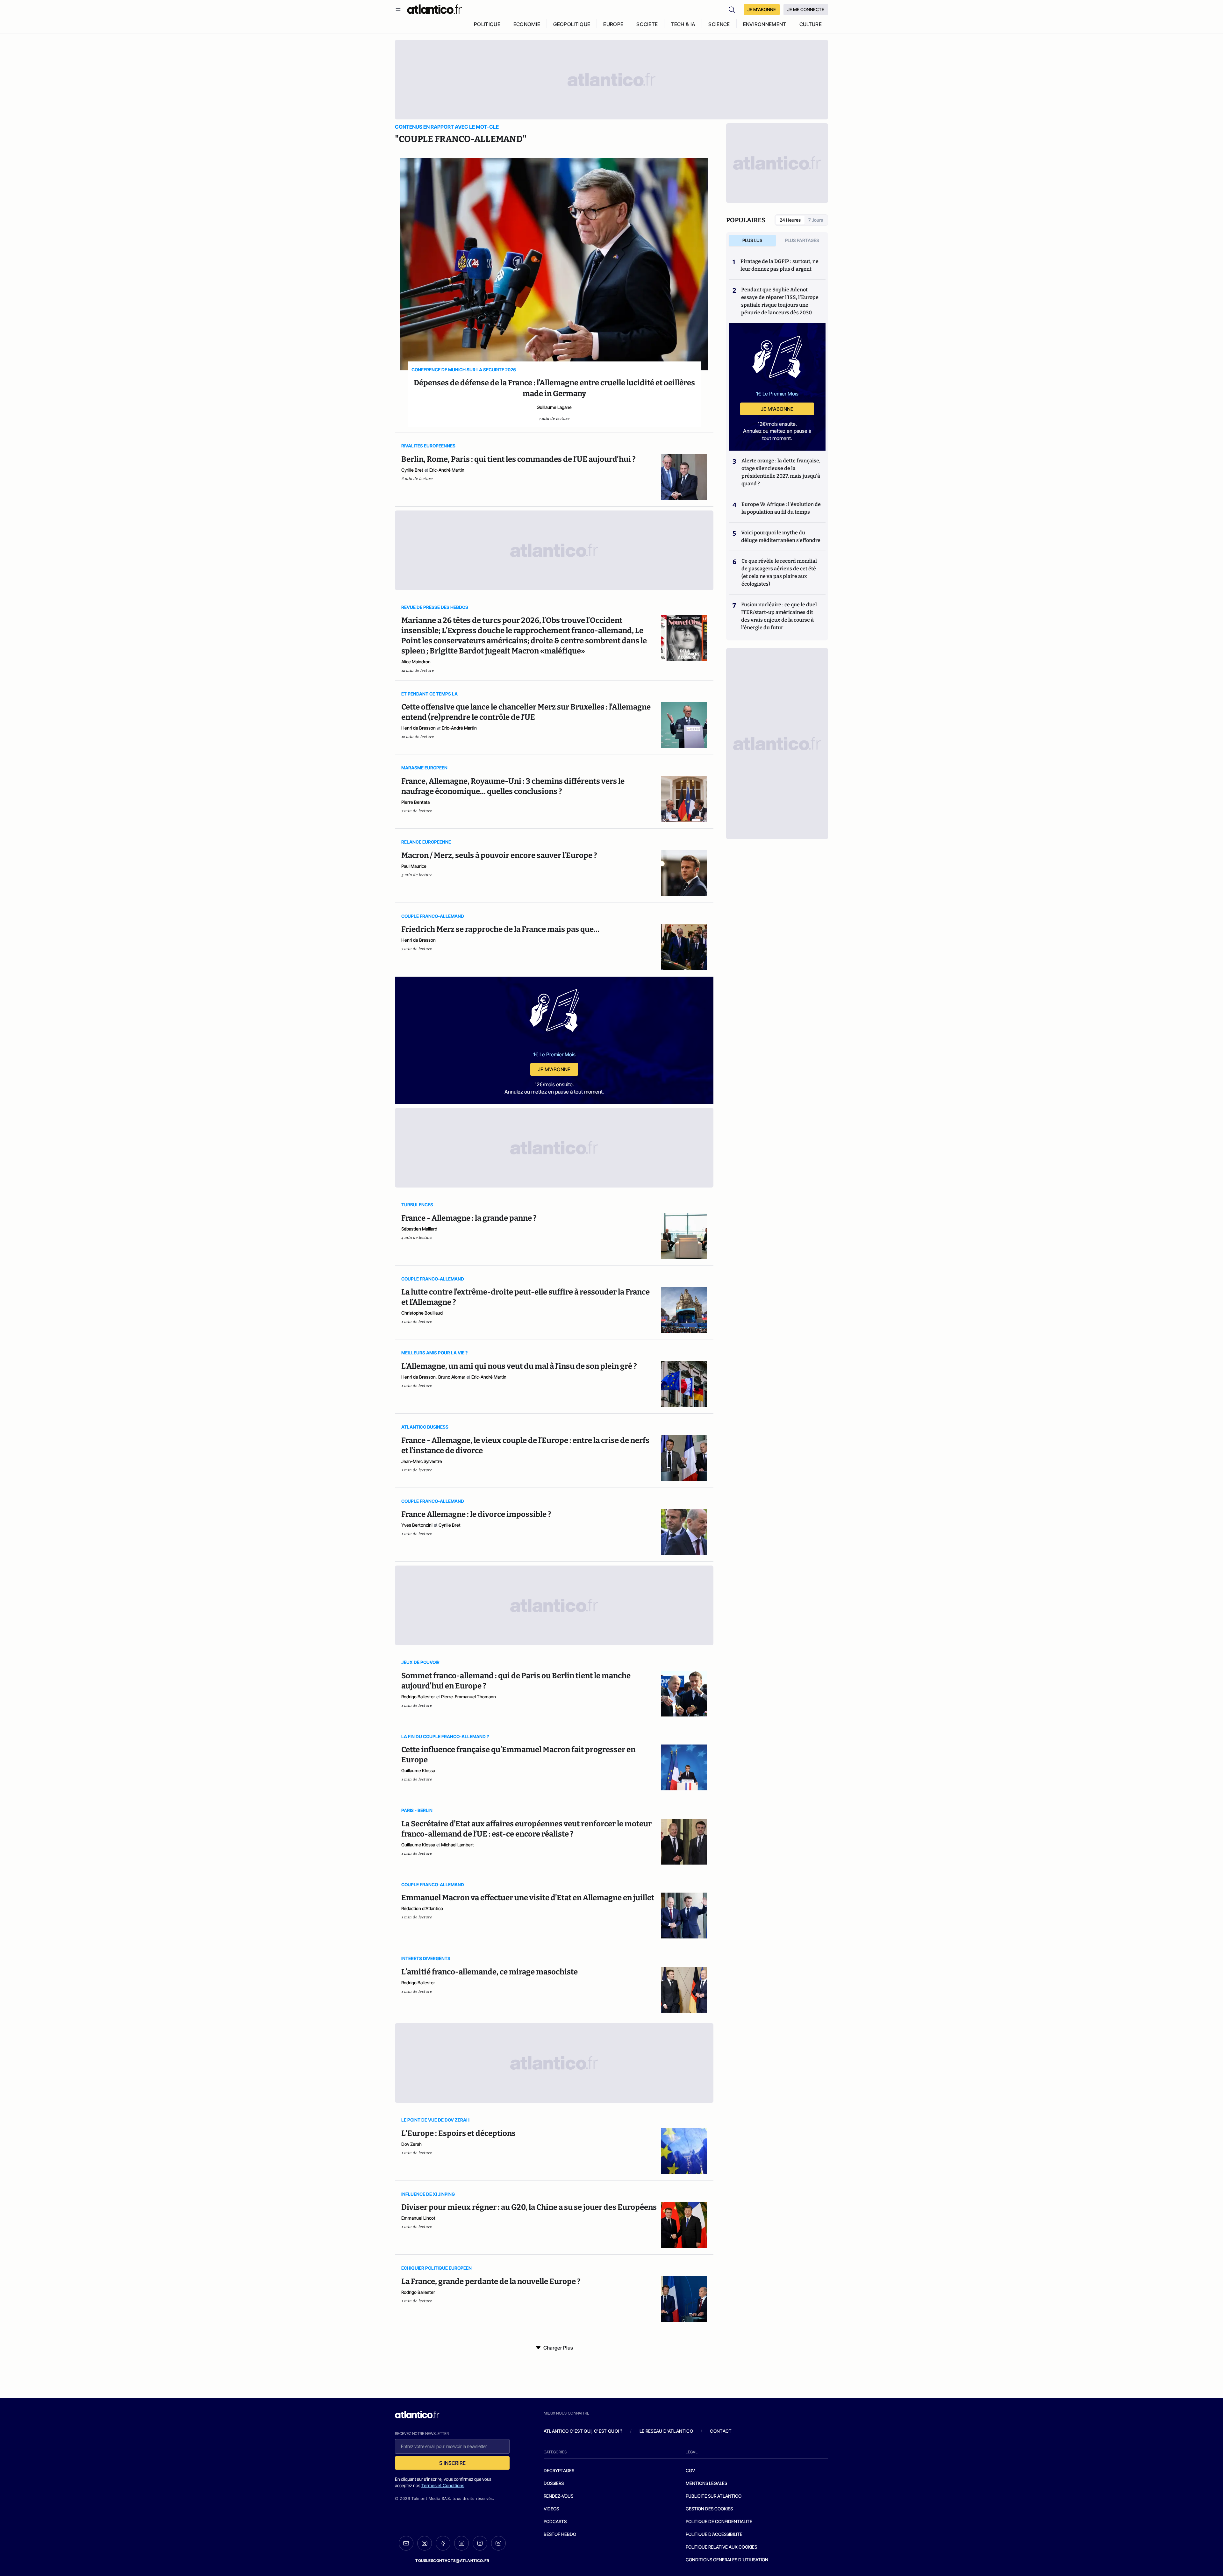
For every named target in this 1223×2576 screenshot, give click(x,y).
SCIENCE (719, 24)
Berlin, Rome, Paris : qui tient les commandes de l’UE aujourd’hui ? (519, 459)
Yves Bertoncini (417, 1525)
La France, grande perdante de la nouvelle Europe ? (491, 2281)
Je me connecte (806, 9)
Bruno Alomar (452, 1377)
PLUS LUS (752, 240)
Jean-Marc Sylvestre (422, 1461)
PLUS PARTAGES (802, 240)
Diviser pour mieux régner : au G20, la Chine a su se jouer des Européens (529, 2207)
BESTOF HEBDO (560, 2534)
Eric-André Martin (447, 470)
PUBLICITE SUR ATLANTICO (714, 2496)
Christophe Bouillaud (422, 1313)
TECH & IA (683, 24)
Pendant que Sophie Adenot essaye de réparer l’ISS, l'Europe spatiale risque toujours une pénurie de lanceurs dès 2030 (780, 301)
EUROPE (613, 24)
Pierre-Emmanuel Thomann (468, 1697)
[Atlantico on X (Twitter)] (425, 2543)
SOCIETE (647, 24)
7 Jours (816, 220)
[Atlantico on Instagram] (480, 2543)
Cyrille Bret (412, 470)
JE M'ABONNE (762, 9)
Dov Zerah (411, 2144)
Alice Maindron (416, 662)
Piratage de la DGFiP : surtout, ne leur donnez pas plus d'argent (780, 265)
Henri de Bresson (418, 728)
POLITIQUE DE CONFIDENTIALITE (719, 2521)
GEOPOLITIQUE (572, 24)
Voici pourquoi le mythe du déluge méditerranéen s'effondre (781, 536)
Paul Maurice (414, 866)
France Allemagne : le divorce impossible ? (476, 1514)
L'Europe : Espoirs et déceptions (458, 2133)
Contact (721, 2431)
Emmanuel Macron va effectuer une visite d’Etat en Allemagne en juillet (528, 1898)
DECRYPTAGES (559, 2470)
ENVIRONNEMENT (765, 24)
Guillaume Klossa (418, 1770)
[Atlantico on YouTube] (498, 2543)
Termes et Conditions (443, 2485)
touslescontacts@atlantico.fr (452, 2561)
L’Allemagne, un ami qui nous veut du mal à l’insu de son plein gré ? (519, 1366)
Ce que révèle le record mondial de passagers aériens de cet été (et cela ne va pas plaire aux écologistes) (779, 572)
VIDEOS (551, 2509)
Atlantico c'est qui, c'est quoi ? (583, 2431)
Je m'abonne (554, 1069)
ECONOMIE (527, 24)
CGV (690, 2470)
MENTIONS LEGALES (706, 2483)
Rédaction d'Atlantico (422, 1908)
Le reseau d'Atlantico (666, 2431)
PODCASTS (555, 2521)
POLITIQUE (487, 24)
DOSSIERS (554, 2483)
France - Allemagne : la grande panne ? (469, 1218)
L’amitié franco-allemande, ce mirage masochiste (490, 1972)
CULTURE (811, 24)
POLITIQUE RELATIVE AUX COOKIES (721, 2547)
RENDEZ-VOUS (558, 2496)
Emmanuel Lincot (418, 2218)
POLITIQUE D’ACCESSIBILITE (714, 2534)
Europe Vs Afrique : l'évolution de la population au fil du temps (781, 508)
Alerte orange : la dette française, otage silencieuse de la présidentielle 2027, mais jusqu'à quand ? (781, 472)
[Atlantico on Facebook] (443, 2543)
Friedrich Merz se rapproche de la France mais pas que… (500, 929)
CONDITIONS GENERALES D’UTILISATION (727, 2560)
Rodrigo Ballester (418, 1697)
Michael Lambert (458, 1845)
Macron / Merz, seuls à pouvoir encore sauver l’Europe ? (499, 855)
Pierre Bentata (415, 802)
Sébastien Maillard (419, 1229)
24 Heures (790, 220)
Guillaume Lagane (554, 407)
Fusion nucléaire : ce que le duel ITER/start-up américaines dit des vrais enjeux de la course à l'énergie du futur (779, 616)
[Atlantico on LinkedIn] (461, 2543)
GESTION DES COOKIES (709, 2509)
